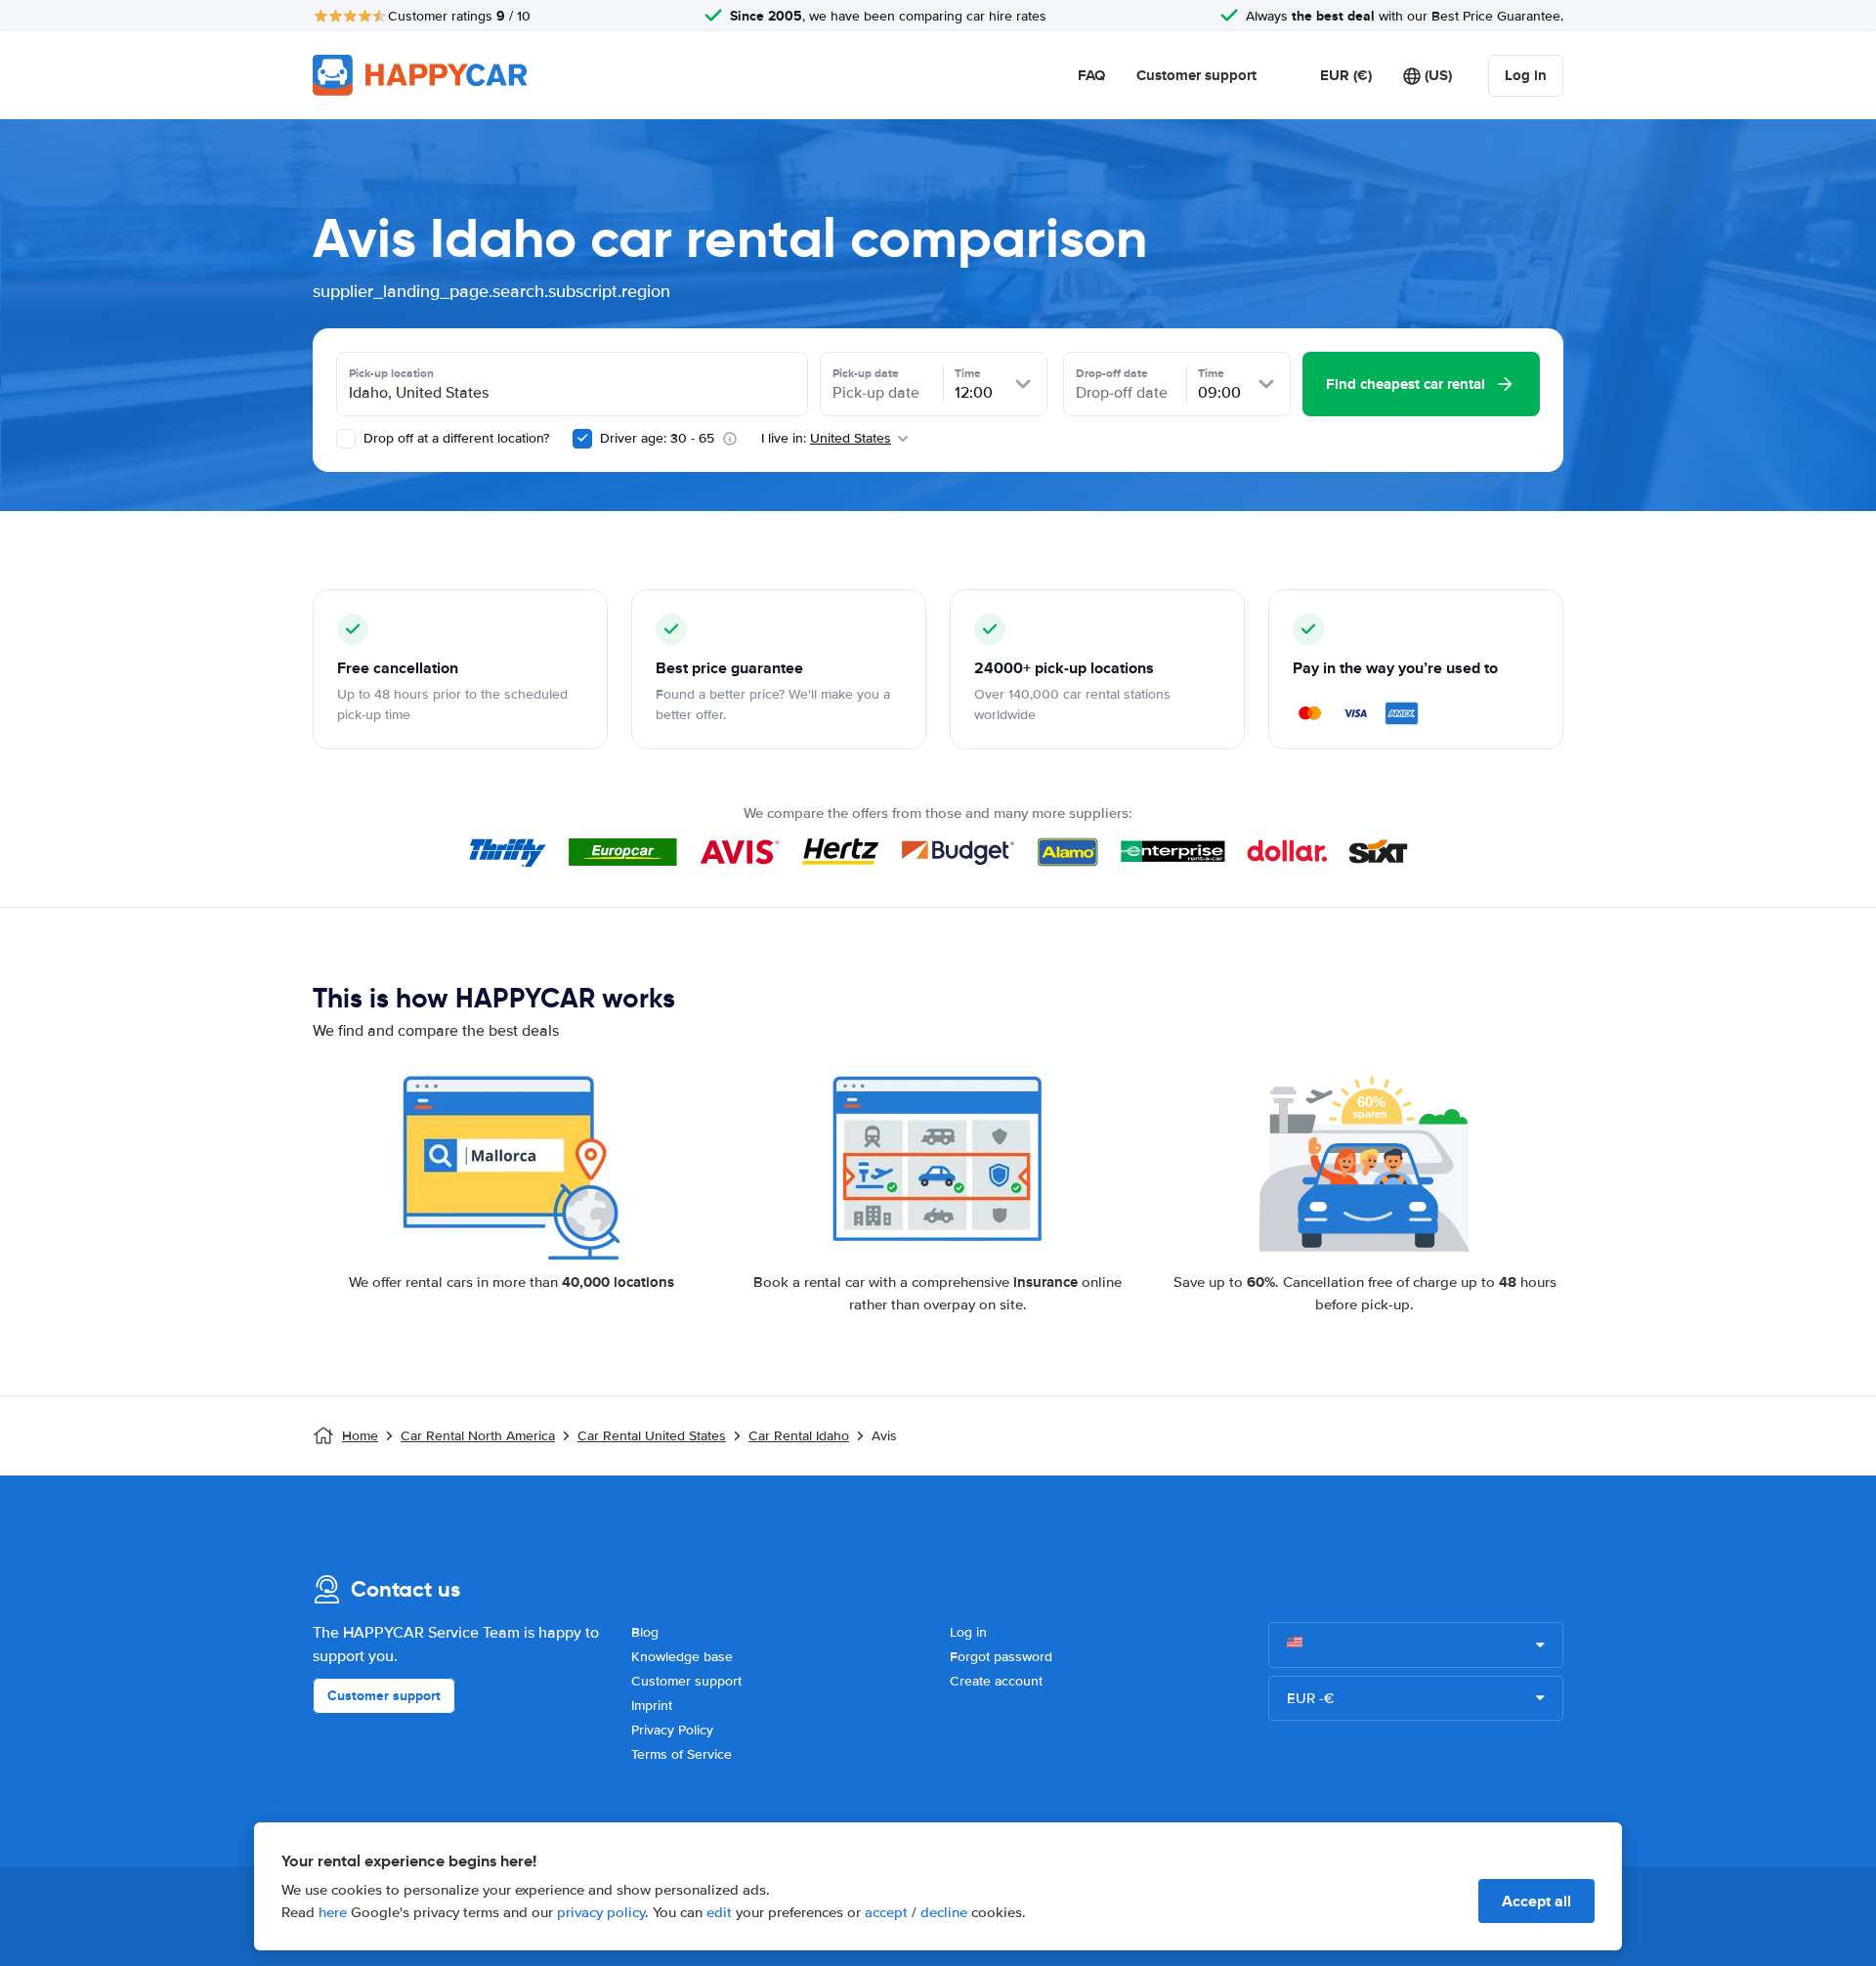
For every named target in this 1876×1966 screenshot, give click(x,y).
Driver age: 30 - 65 (657, 438)
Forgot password (1001, 1657)
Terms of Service (682, 1754)
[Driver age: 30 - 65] (582, 439)
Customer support (1196, 75)
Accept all (1536, 1901)
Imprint (652, 1706)
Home (360, 1436)
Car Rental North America (478, 1436)
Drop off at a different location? (454, 438)
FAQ (1091, 75)
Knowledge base (682, 1657)
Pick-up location (391, 373)
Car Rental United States (652, 1436)
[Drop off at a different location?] (346, 439)
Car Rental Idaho (799, 1436)
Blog (645, 1632)
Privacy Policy (672, 1730)
